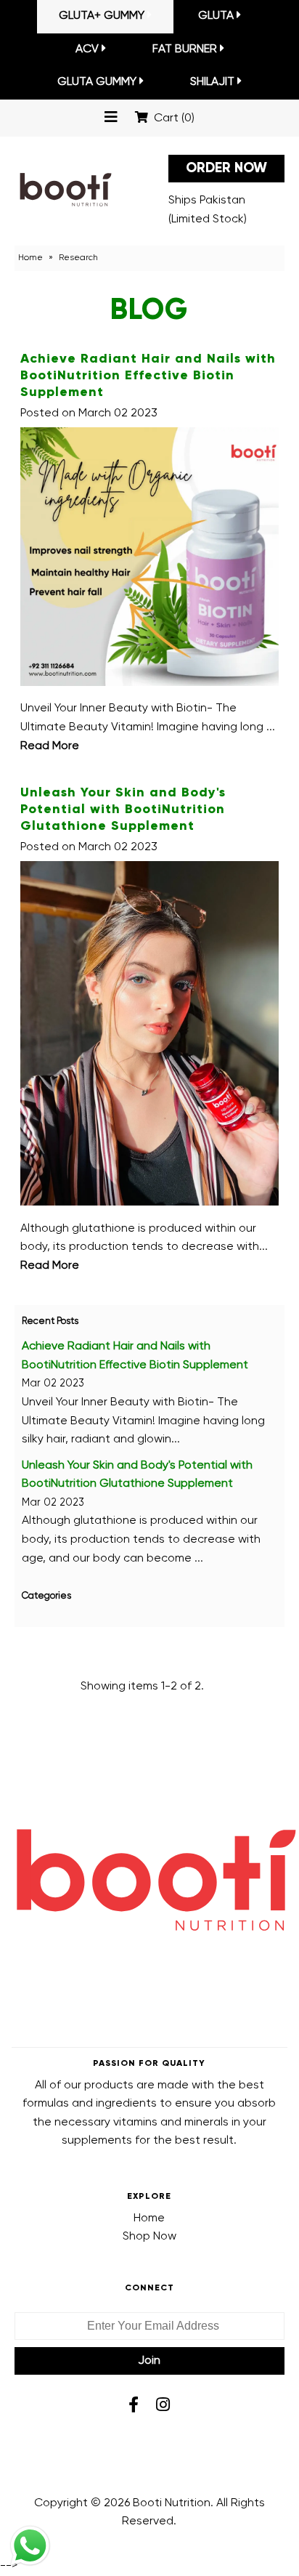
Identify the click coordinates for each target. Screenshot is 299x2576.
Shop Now (149, 2237)
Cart (171, 118)
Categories (46, 1596)
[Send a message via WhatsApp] (30, 2546)
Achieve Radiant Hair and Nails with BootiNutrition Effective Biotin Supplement (148, 376)
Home (30, 258)
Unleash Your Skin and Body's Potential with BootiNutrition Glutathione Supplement (123, 809)
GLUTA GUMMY (97, 82)
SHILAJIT (212, 82)
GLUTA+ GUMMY (102, 16)
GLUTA (216, 16)
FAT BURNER (185, 49)
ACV (87, 49)
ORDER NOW (226, 168)
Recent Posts (50, 1321)
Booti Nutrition (172, 2503)
